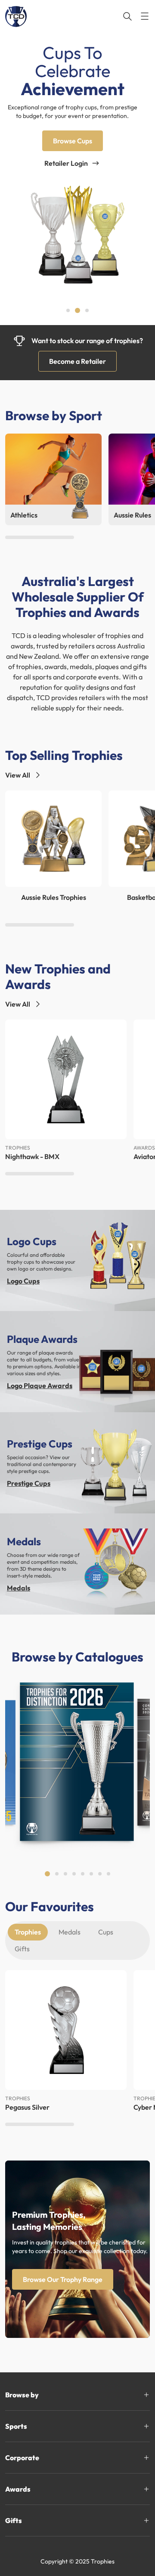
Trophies (28, 1932)
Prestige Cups (29, 1483)
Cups (106, 1932)
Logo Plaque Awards (40, 1386)
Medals (19, 1588)
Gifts (22, 1949)
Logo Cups (23, 1281)
